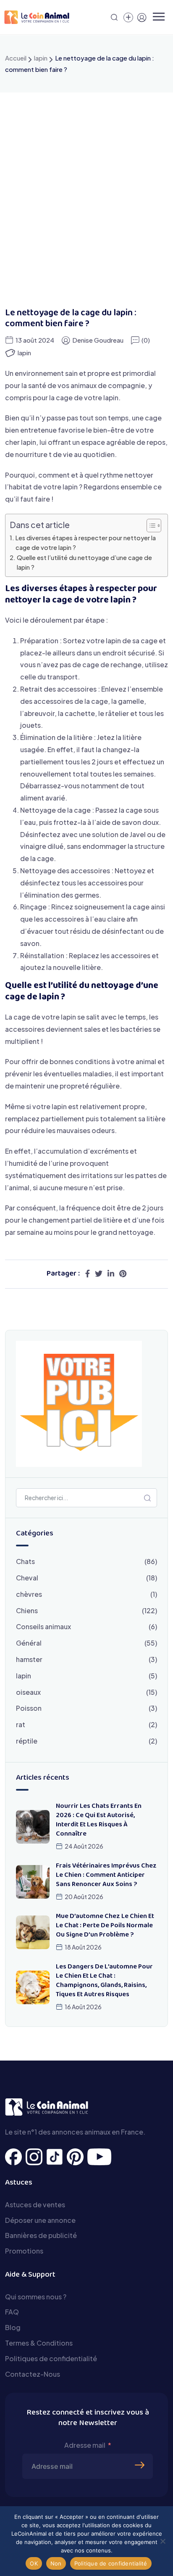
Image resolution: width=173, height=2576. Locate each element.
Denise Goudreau (98, 340)
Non (56, 2563)
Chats (25, 1561)
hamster (29, 1659)
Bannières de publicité (41, 2235)
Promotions (24, 2251)
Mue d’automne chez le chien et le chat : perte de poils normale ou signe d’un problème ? (105, 1926)
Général (29, 1643)
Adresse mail (85, 2445)
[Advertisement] (86, 183)
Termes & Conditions (39, 2343)
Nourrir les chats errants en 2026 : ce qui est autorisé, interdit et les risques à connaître (99, 1820)
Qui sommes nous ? (36, 2297)
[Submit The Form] (141, 2452)
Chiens (27, 1610)
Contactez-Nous (33, 2374)
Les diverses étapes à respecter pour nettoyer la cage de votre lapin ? (86, 543)
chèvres (29, 1594)
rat (21, 1724)
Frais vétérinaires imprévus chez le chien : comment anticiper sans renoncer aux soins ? (106, 1875)
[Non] (163, 2541)
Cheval (27, 1578)
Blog (13, 2327)
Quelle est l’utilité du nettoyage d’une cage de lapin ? (84, 562)
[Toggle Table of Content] (150, 526)
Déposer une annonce (40, 2220)
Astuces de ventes (35, 2205)
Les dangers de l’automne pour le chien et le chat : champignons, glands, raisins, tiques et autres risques (104, 1981)
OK (34, 2563)
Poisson (29, 1708)
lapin (41, 58)
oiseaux (28, 1692)
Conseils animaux (43, 1626)
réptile (27, 1741)
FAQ (12, 2312)
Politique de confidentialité (111, 2563)
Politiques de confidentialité (51, 2358)
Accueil (16, 58)
